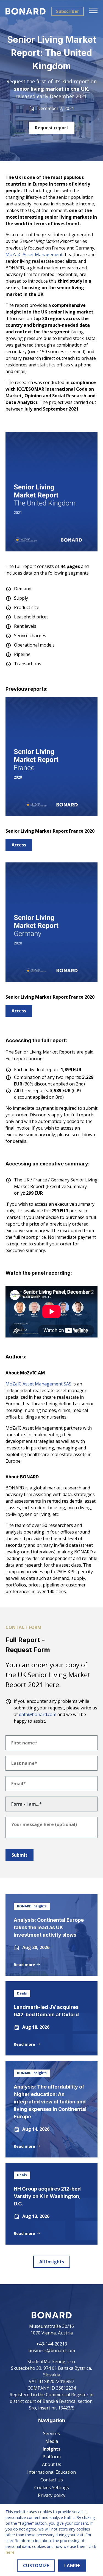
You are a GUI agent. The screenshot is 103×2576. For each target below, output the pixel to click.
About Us (52, 2464)
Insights (51, 2449)
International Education (51, 2472)
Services (51, 2433)
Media (52, 2441)
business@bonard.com (52, 2350)
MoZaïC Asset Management (34, 254)
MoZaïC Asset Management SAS (38, 1384)
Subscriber (68, 11)
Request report (52, 128)
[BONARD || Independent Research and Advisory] (26, 11)
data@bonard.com (38, 1714)
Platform (52, 2457)
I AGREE (72, 2566)
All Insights (52, 2262)
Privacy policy (52, 2495)
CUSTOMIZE (36, 2566)
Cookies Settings (52, 2487)
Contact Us (52, 2480)
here (10, 2552)
